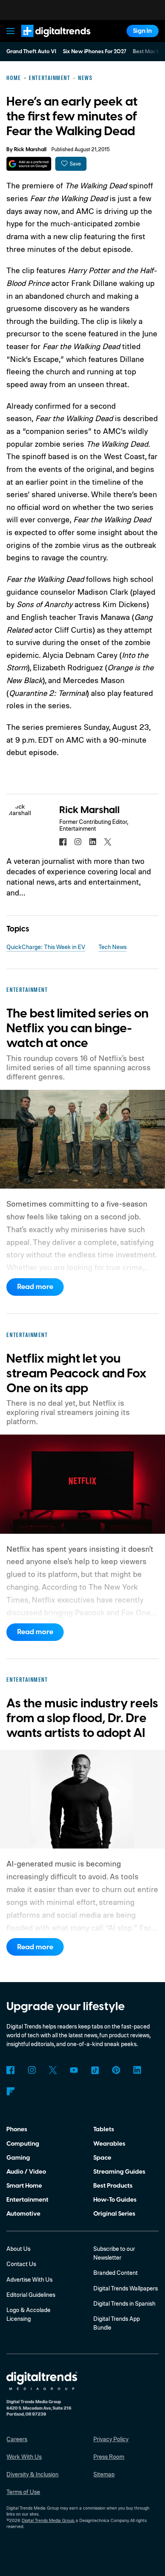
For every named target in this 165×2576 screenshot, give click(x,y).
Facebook (10, 2070)
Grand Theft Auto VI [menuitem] (31, 52)
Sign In (142, 31)
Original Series (114, 2214)
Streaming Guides (119, 2172)
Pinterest (116, 2070)
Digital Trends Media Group (48, 2520)
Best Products (113, 2186)
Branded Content (116, 2273)
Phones (17, 2129)
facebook (63, 842)
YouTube (74, 2070)
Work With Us (24, 2457)
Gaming (18, 2158)
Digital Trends (46, 41)
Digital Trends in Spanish (124, 2303)
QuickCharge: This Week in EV (46, 947)
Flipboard (10, 2091)
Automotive (23, 2214)
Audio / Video (26, 2172)
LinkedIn (137, 2070)
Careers (17, 2439)
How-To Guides (115, 2200)
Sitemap (104, 2474)
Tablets (104, 2129)
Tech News (113, 947)
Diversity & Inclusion (32, 2474)
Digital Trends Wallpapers (126, 2288)
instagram (78, 842)
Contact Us (21, 2264)
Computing (23, 2144)
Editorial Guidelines (31, 2295)
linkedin (93, 842)
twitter (108, 842)
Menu (11, 31)
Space (102, 2158)
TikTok (95, 2070)
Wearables (109, 2144)
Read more (35, 1287)
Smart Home (24, 2186)
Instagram (32, 2070)
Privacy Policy (111, 2439)
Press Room (109, 2457)
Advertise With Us (29, 2279)
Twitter (53, 2070)
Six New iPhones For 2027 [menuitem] (95, 52)
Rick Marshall (30, 150)
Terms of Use (23, 2492)
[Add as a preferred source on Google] (29, 164)
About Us (18, 2249)
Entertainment (27, 2200)
